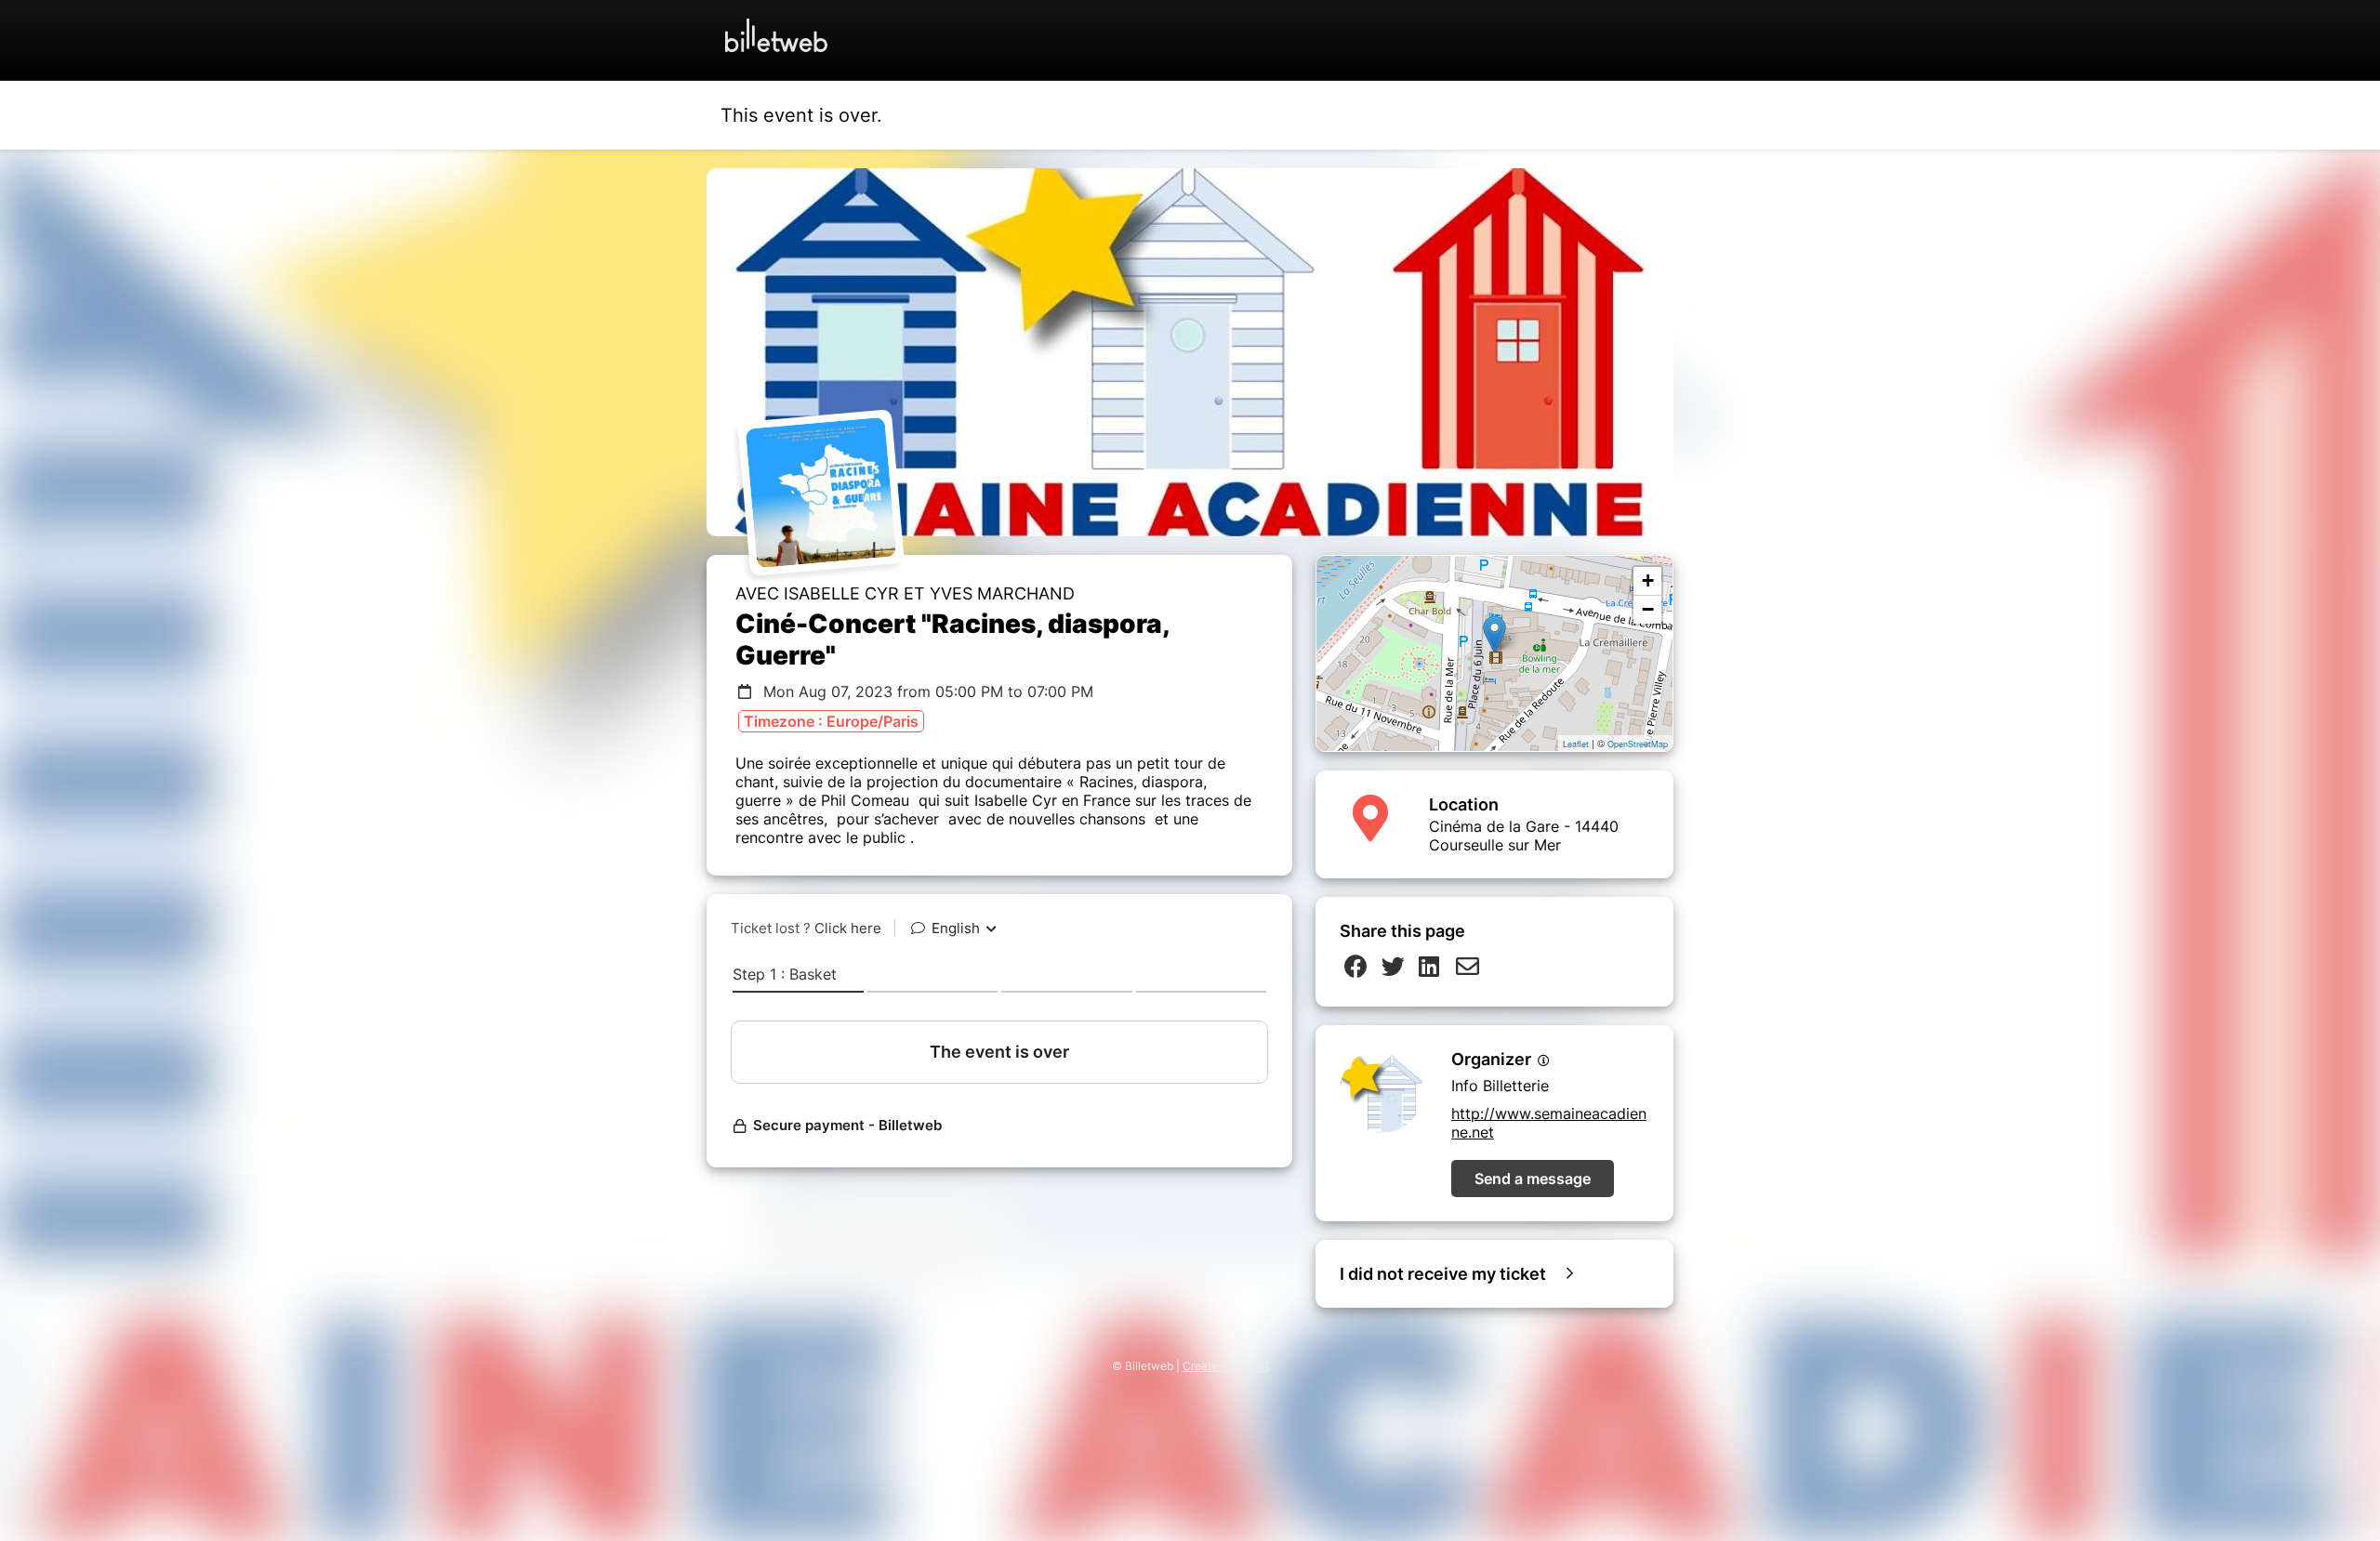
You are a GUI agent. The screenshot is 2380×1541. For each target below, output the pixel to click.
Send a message (1533, 1179)
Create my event (1226, 1366)
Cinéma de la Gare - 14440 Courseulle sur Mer (1524, 836)
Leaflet (1576, 744)
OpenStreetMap (1638, 744)
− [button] (1648, 609)
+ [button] (1648, 580)
